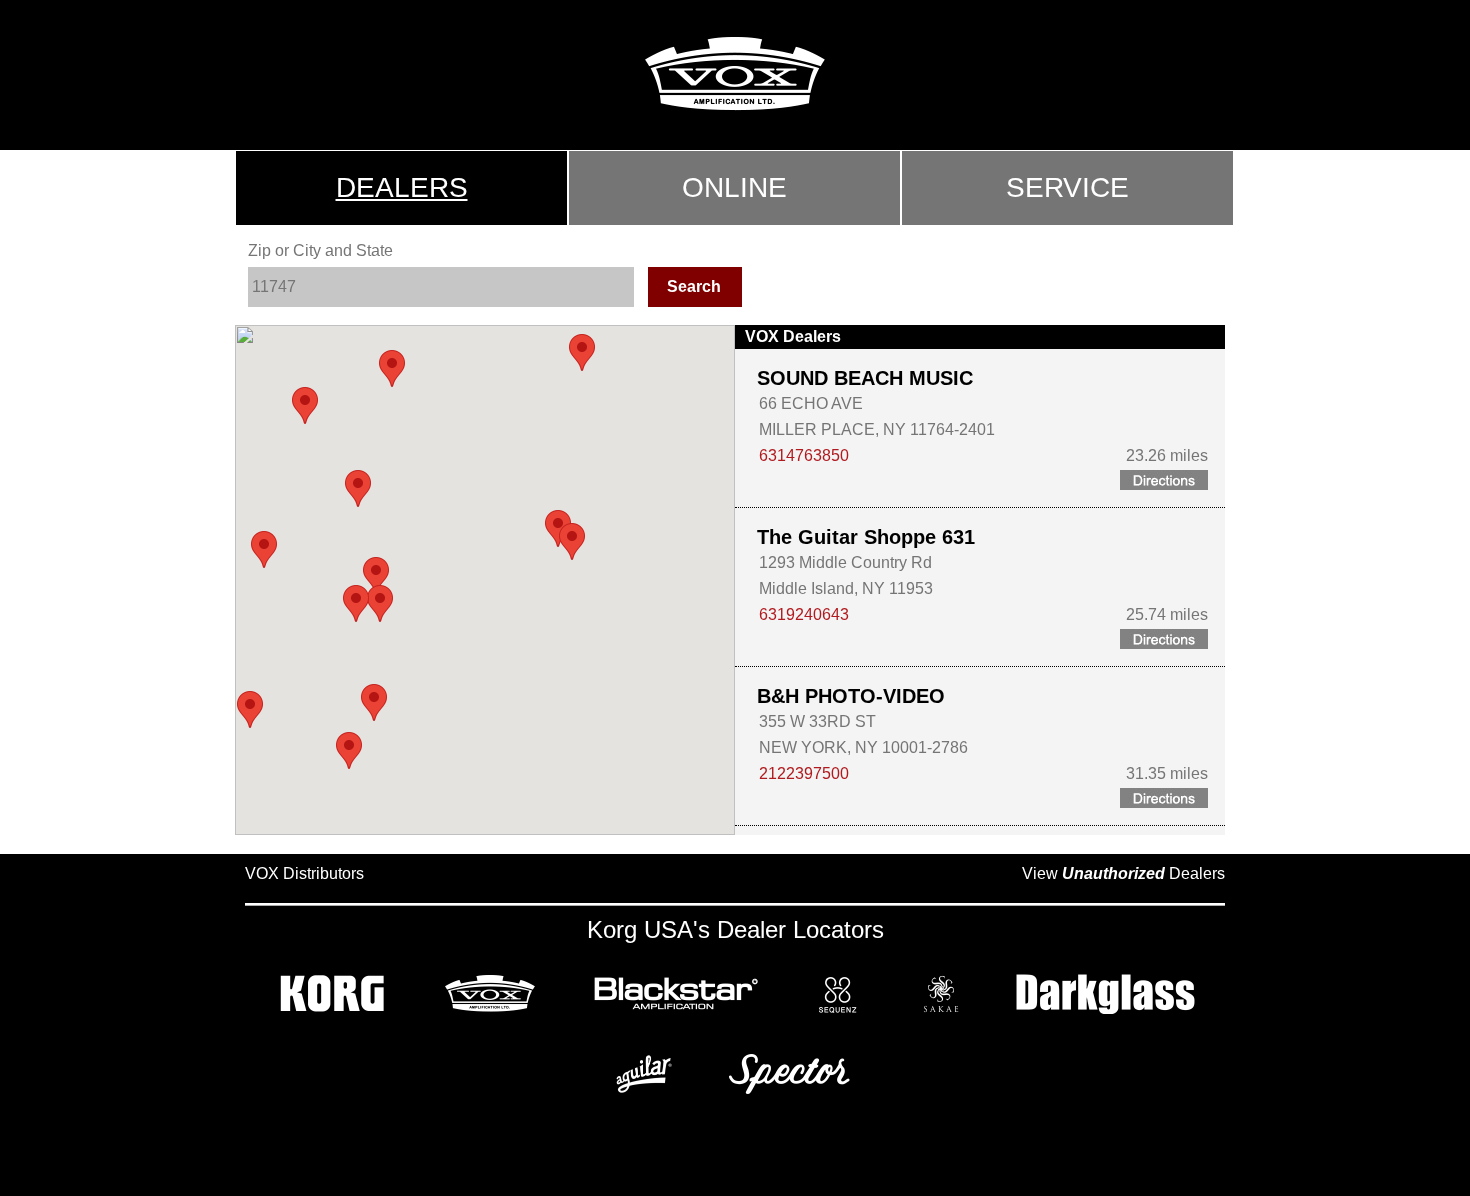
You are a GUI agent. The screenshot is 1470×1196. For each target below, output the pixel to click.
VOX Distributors (304, 873)
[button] (558, 528)
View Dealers (1123, 873)
